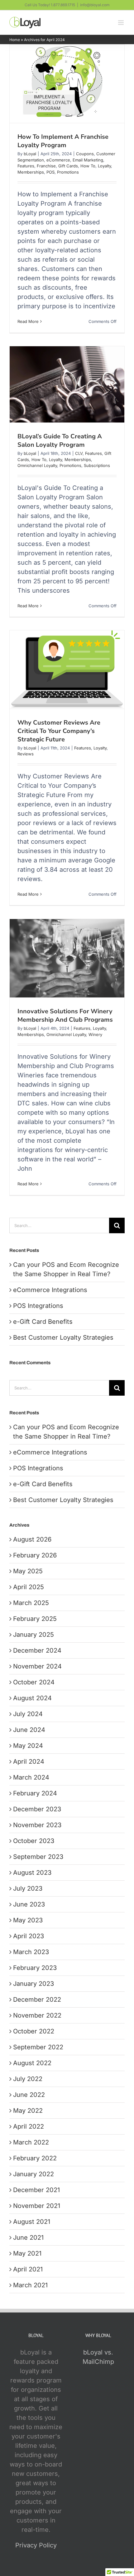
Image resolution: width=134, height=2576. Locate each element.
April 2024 (29, 1762)
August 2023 (32, 1873)
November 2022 (37, 2015)
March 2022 (31, 2142)
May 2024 (28, 1746)
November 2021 (37, 2206)
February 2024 (35, 1793)
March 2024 (31, 1777)
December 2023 (37, 1809)
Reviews (26, 754)
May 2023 (28, 1920)
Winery (95, 1034)
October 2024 (34, 1682)
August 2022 (32, 2063)
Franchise (46, 166)
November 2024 (37, 1666)
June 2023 (29, 1904)
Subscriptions (97, 465)
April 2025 (29, 1587)
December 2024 (37, 1650)
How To (88, 166)
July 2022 (28, 2079)
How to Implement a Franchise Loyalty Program (63, 141)
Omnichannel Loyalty (37, 465)
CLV (79, 453)
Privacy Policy (36, 2545)
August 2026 (32, 1539)
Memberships (31, 172)
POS (50, 172)
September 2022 (38, 2047)
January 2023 (33, 1984)
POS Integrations (38, 1306)
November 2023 (37, 1825)
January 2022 (33, 2174)
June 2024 (29, 1730)
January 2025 (33, 1635)
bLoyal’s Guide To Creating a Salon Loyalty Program (60, 441)
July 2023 (28, 1888)
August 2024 (32, 1698)
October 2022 (34, 2031)
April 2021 (28, 2269)
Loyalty (104, 166)
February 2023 (35, 1968)
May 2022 (28, 2111)
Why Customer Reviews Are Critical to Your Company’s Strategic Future (59, 731)
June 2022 (29, 2095)
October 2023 (34, 1841)
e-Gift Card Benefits (43, 1322)
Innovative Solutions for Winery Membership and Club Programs (65, 1015)
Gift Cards (68, 166)
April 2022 (29, 2126)
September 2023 (38, 1857)
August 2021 (32, 2222)
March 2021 (30, 2285)
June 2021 (28, 2238)
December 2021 (36, 2190)
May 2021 (27, 2253)
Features (26, 166)
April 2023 (29, 1936)
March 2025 (31, 1603)
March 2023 (31, 1952)
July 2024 (28, 1714)
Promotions (68, 172)
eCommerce (58, 160)
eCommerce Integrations (50, 1290)
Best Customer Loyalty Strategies (63, 1337)
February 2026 (35, 1555)
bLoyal (30, 154)
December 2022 (37, 2000)
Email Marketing (88, 160)
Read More (28, 321)
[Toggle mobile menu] (121, 23)
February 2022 (35, 2158)
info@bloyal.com (95, 5)
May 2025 (28, 1571)
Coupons (85, 154)
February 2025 (35, 1619)
